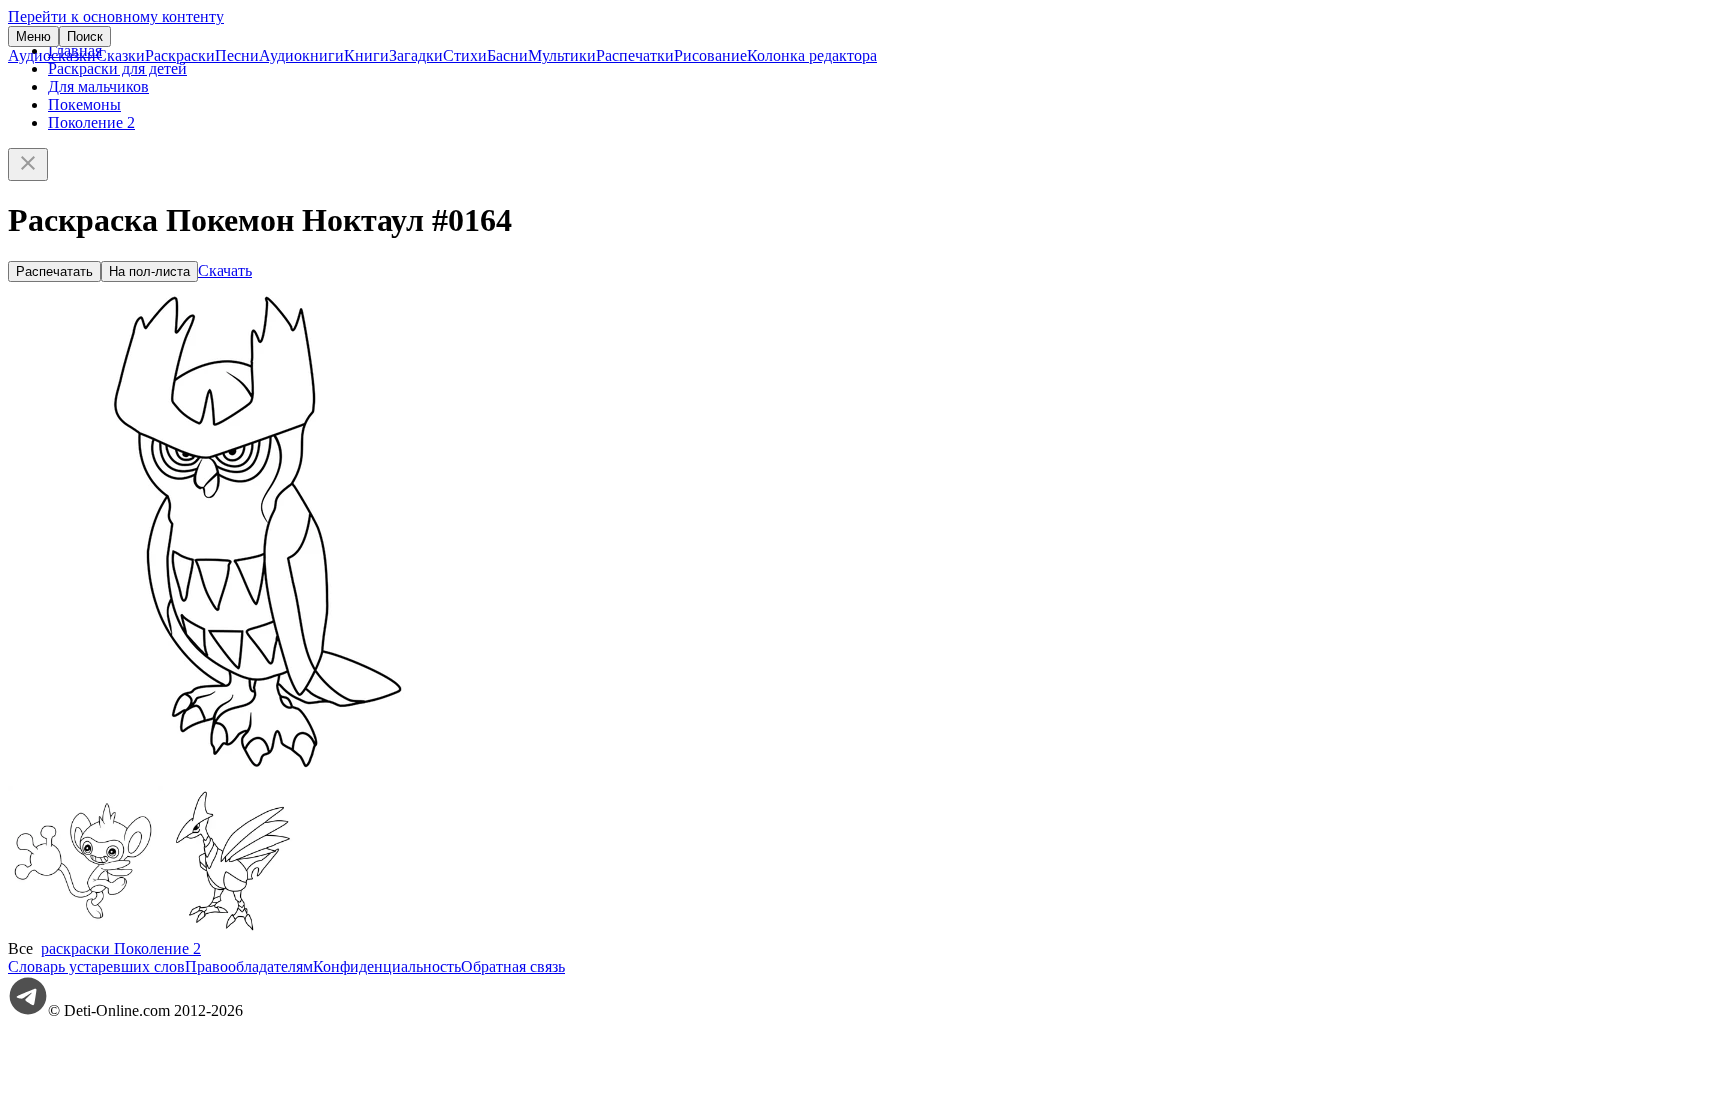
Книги (366, 55)
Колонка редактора (812, 55)
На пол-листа (149, 271)
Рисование (710, 55)
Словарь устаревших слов (96, 966)
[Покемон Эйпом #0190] (83, 930)
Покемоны (84, 104)
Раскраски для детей (117, 68)
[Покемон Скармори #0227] (233, 930)
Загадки (416, 55)
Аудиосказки (52, 55)
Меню (33, 36)
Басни (507, 55)
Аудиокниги (301, 55)
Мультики (562, 55)
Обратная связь (513, 966)
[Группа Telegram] (28, 1010)
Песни (237, 55)
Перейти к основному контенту (116, 16)
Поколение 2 (91, 122)
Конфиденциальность (387, 966)
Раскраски (180, 55)
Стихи (465, 55)
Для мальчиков (98, 86)
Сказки (120, 55)
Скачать (225, 270)
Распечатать (54, 271)
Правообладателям (249, 966)
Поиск (85, 36)
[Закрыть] (28, 164)
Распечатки (635, 55)
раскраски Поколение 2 (121, 948)
